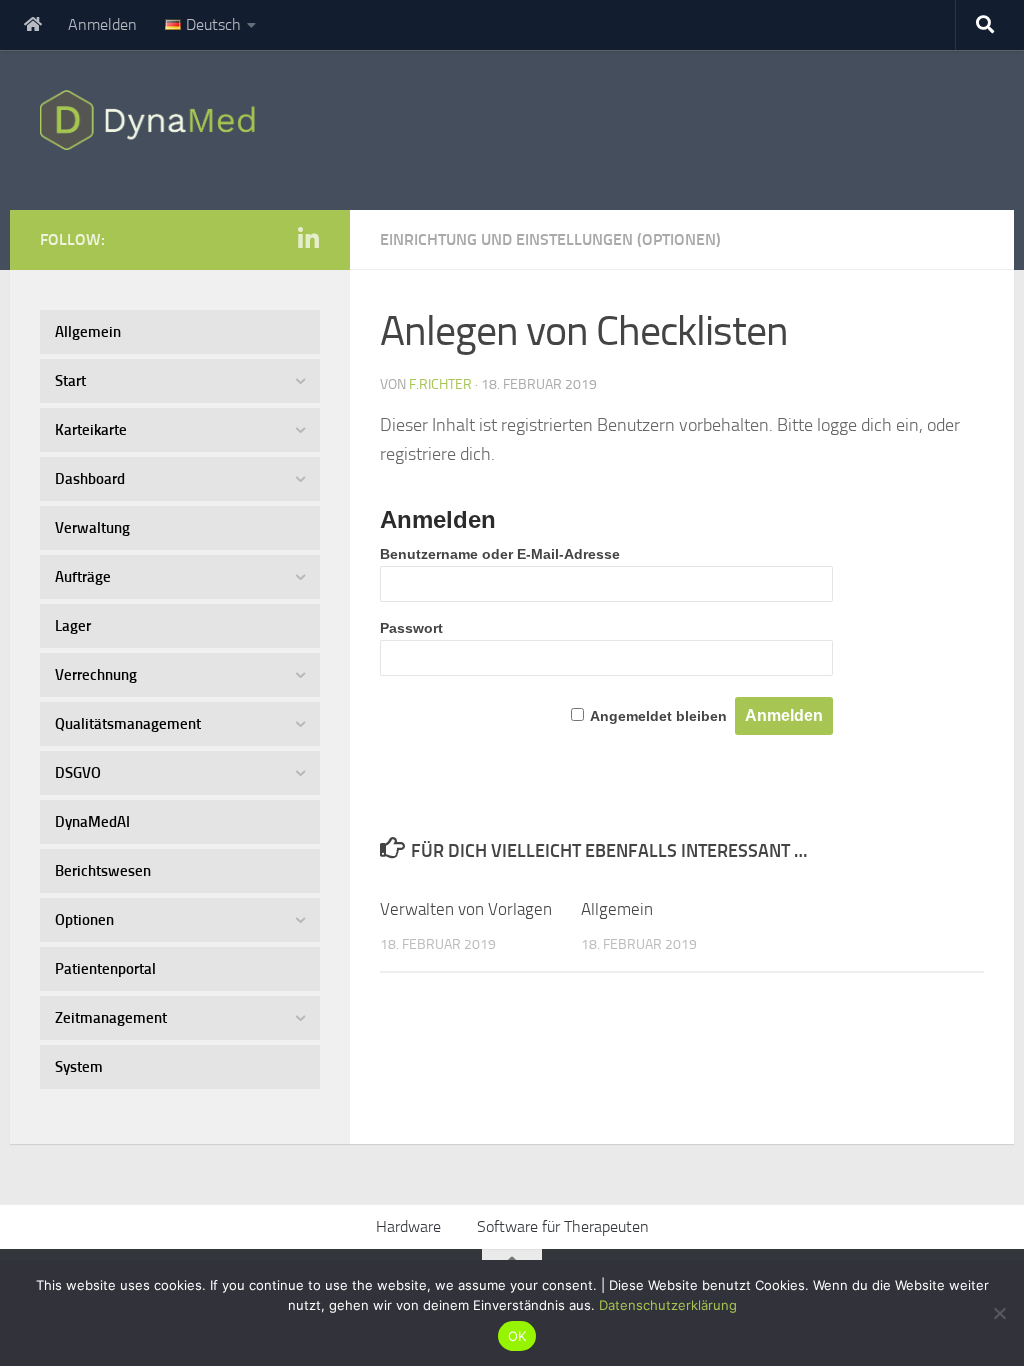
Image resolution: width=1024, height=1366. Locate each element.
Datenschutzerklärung (668, 1305)
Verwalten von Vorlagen (466, 909)
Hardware (408, 1226)
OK (517, 1336)
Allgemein (617, 909)
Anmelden (102, 24)
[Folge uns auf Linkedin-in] (308, 239)
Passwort (411, 628)
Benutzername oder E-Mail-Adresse (500, 554)
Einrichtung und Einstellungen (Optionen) (550, 239)
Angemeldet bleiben (658, 716)
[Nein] (999, 1313)
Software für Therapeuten (563, 1226)
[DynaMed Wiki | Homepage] (152, 120)
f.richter (440, 384)
